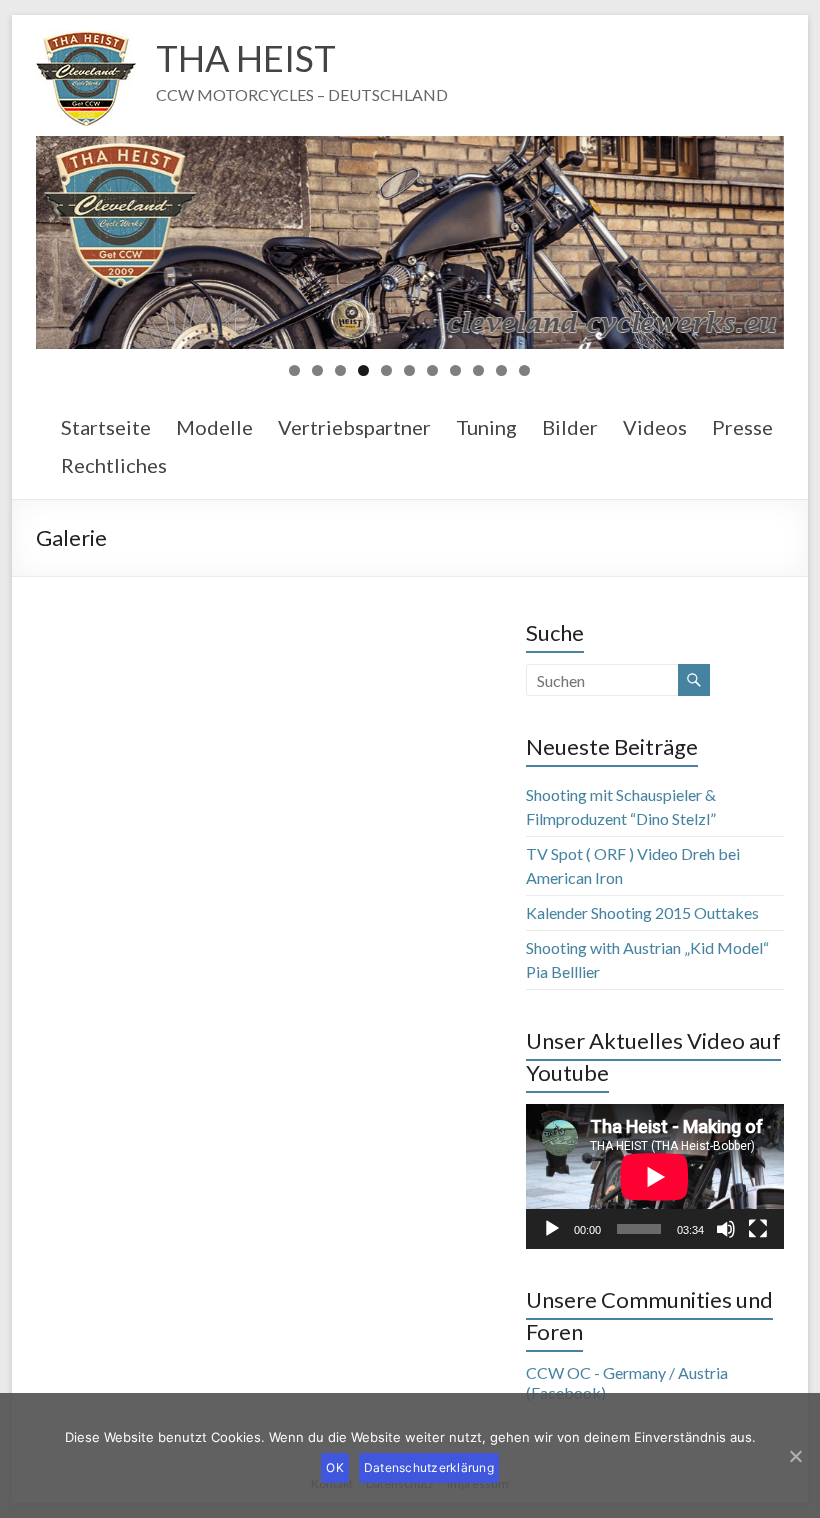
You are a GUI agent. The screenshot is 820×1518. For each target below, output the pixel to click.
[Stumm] (726, 1229)
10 (501, 370)
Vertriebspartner (354, 427)
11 (524, 370)
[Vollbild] (758, 1229)
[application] (655, 1176)
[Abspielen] (552, 1229)
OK (335, 1467)
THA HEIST (246, 58)
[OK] (795, 1456)
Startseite (106, 427)
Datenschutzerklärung (429, 1467)
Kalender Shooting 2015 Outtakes (642, 912)
